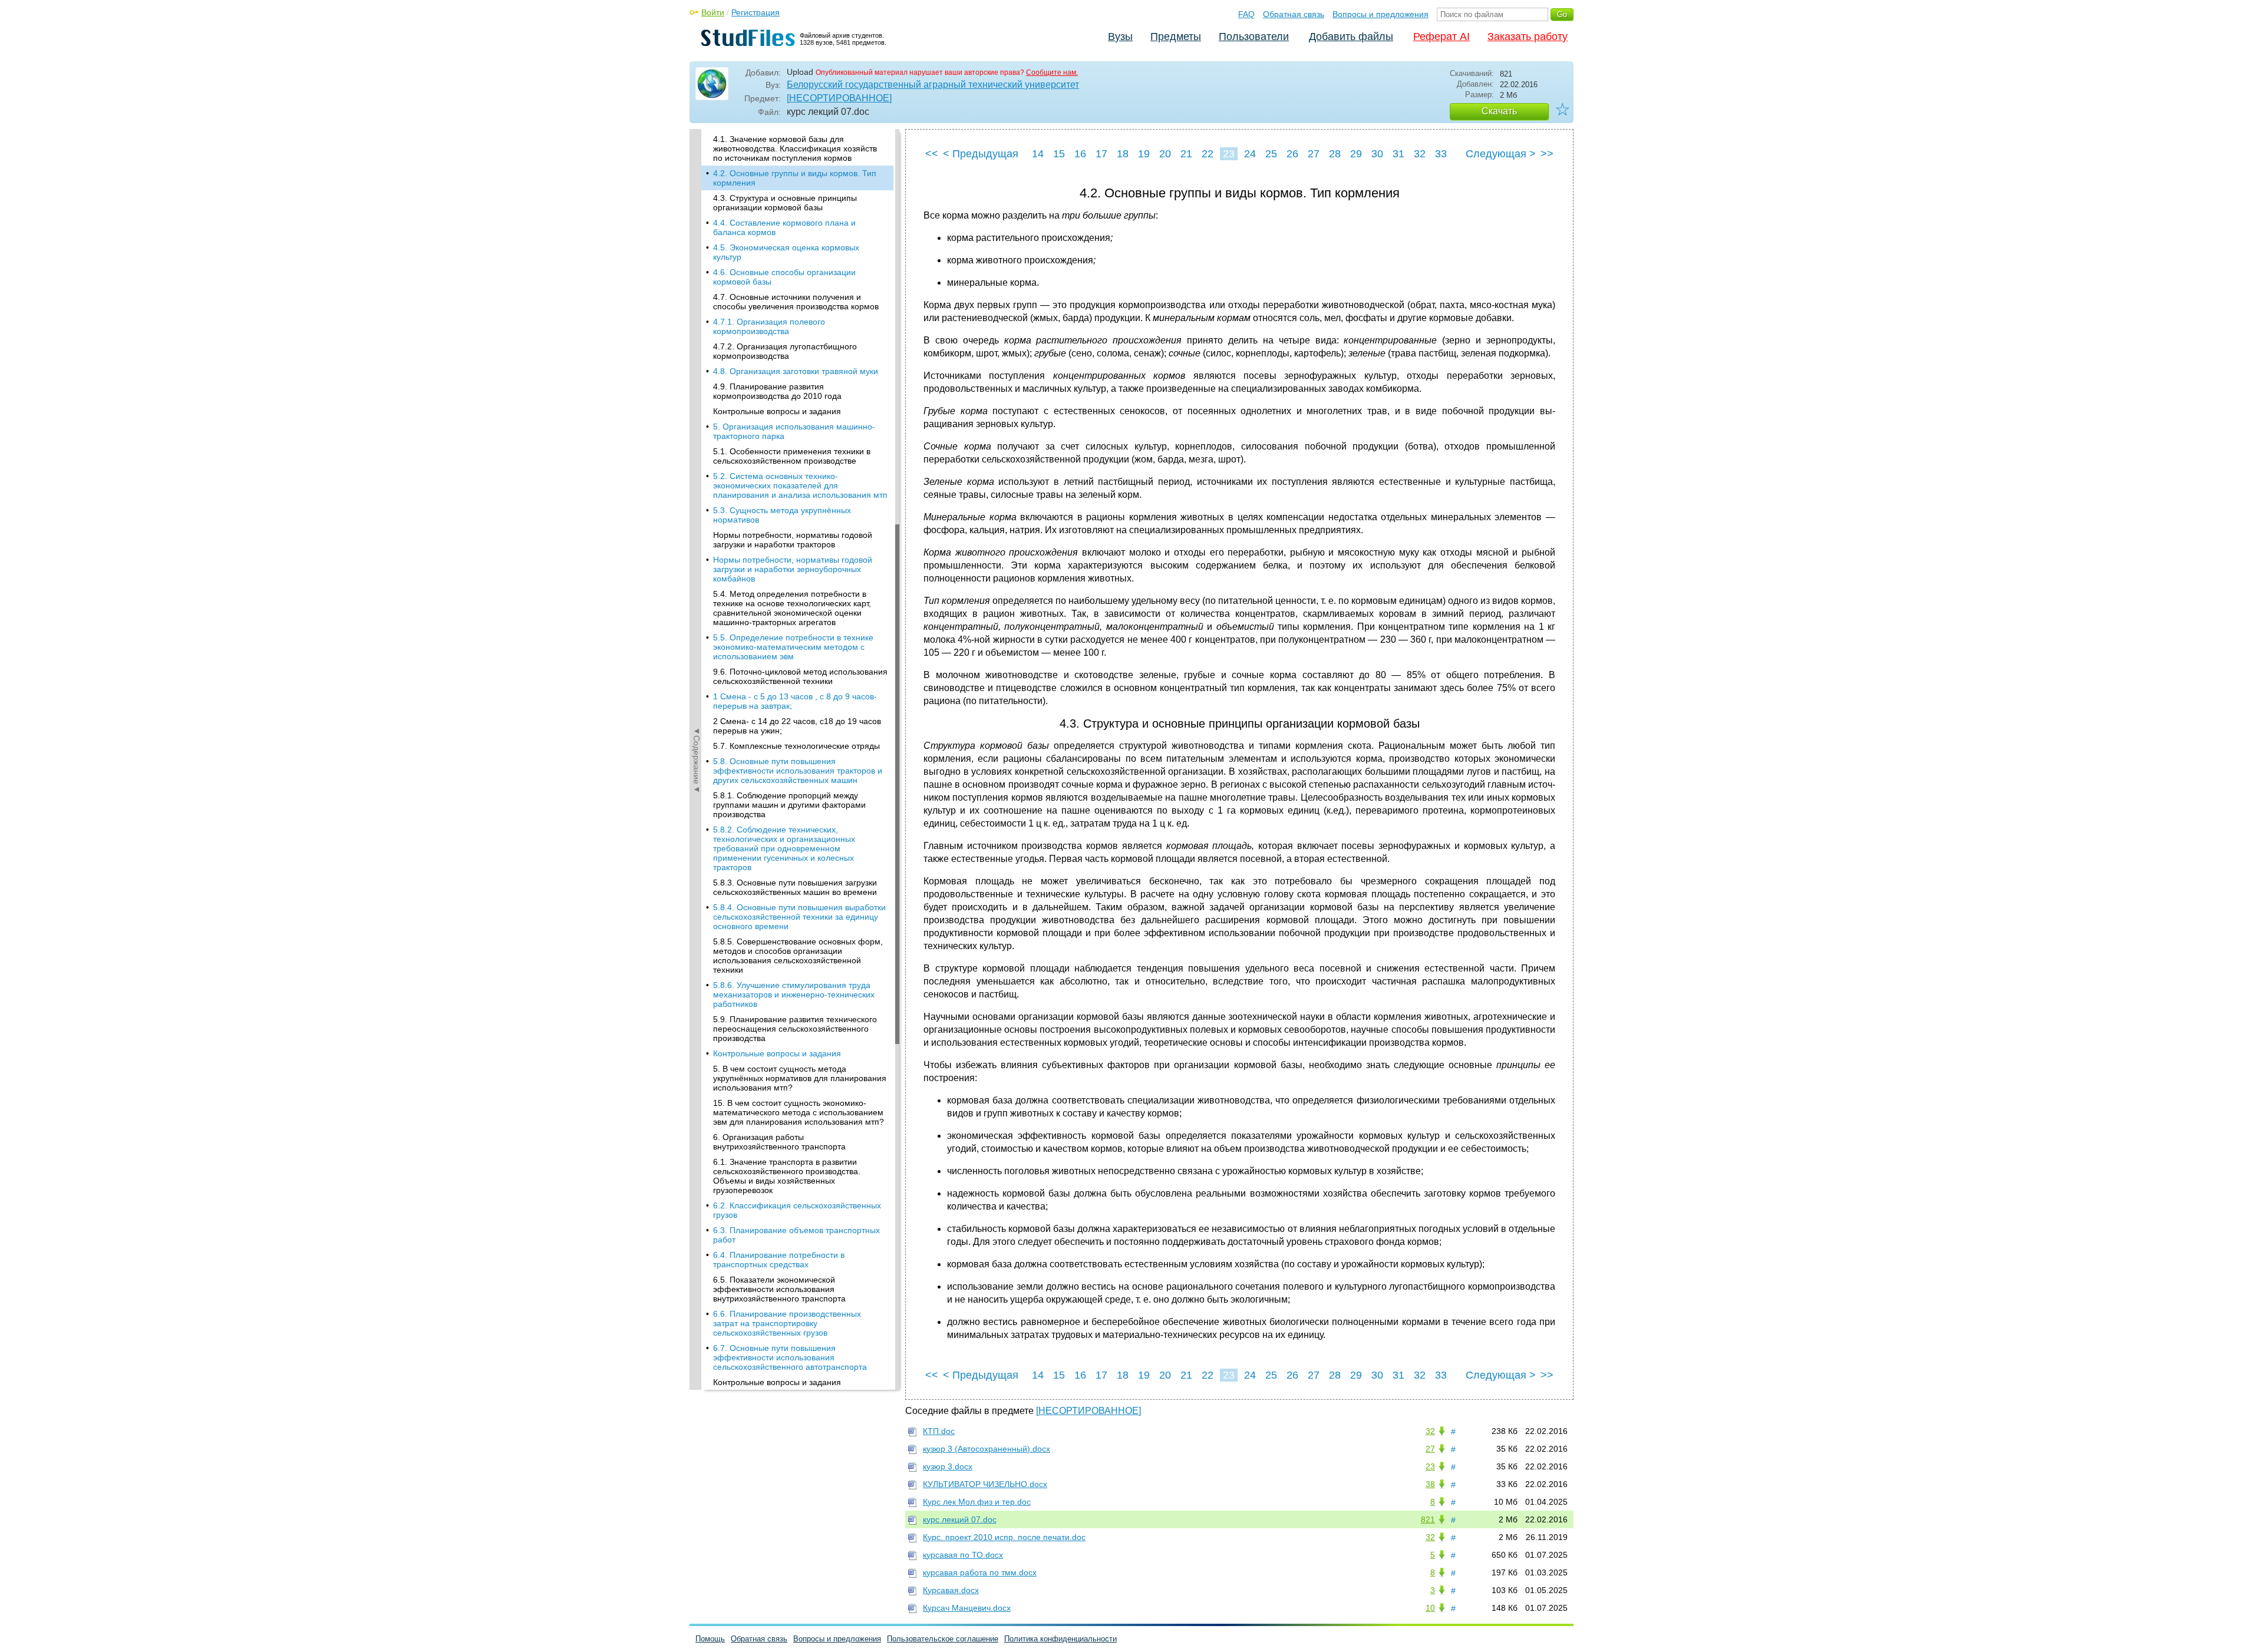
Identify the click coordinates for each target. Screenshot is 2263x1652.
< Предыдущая (981, 154)
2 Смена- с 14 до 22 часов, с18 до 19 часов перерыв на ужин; (797, 726)
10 (1430, 1608)
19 (1144, 154)
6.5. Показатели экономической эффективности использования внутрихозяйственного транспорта (779, 1289)
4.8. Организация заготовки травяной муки (796, 371)
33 (1441, 154)
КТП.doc (939, 1431)
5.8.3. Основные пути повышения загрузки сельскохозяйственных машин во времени (795, 887)
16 (1080, 154)
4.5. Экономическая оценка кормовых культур (786, 252)
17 (1101, 154)
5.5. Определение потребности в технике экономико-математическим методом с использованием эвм (793, 647)
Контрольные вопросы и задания (777, 411)
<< (932, 154)
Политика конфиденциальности (1060, 1639)
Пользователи (1254, 37)
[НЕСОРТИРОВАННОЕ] (839, 98)
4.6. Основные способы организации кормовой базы (784, 277)
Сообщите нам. (1052, 72)
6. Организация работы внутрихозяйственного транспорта (779, 1142)
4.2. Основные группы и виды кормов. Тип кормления (795, 178)
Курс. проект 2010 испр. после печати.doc (1004, 1537)
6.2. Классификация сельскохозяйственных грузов (797, 1210)
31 (1398, 154)
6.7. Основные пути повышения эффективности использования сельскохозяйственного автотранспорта (790, 1357)
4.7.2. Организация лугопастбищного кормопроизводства (785, 351)
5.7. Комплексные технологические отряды (796, 746)
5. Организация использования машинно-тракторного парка (794, 431)
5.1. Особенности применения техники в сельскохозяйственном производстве (792, 456)
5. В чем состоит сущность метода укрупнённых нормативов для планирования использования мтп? (800, 1078)
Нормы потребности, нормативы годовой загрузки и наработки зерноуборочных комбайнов (793, 569)
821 (1428, 1519)
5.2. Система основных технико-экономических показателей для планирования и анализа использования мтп (800, 485)
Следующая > (1501, 154)
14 (1038, 154)
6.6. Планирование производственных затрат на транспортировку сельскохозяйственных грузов (787, 1323)
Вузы (1120, 37)
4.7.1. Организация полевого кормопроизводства (769, 326)
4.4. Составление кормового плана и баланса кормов (784, 227)
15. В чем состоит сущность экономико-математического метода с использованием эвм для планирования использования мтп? (799, 1112)
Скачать (1499, 111)
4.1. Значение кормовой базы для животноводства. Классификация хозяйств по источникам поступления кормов (795, 148)
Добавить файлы (1351, 37)
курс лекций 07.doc (960, 1519)
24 (1250, 154)
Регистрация (756, 12)
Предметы (1176, 37)
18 (1123, 154)
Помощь (710, 1639)
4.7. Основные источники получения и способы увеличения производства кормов (796, 302)
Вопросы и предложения (1380, 14)
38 (1430, 1484)
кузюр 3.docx (948, 1466)
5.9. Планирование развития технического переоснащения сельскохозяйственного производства (795, 1029)
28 (1335, 154)
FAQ (1246, 14)
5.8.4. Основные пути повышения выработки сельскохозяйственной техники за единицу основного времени (799, 917)
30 (1377, 154)
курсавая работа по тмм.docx (980, 1572)
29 (1356, 154)
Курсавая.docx (951, 1590)
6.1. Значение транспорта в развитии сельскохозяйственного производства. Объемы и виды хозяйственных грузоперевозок (787, 1176)
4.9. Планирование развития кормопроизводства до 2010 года (777, 391)
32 (1420, 154)
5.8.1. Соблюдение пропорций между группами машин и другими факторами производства (789, 805)
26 (1292, 154)
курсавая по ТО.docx (963, 1555)
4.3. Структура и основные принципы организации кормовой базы (785, 203)
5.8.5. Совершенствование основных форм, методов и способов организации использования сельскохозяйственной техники (798, 956)
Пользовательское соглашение (943, 1639)
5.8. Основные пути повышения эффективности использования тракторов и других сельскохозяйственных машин (798, 771)
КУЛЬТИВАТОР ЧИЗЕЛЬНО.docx (985, 1484)
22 (1208, 154)
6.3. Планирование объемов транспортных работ (796, 1235)
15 (1059, 154)
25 (1271, 154)
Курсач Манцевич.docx (967, 1608)
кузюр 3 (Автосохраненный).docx (987, 1449)
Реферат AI (1441, 37)
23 (1229, 154)
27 (1314, 154)
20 (1165, 154)
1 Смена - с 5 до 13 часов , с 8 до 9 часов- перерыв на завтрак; (795, 701)
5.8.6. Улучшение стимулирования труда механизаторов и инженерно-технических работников (794, 994)
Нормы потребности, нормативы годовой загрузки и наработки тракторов (793, 540)
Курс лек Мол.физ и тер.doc (977, 1502)
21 (1186, 154)
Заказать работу (1528, 37)
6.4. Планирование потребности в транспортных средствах (779, 1260)
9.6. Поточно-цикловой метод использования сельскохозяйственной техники (800, 676)
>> (1547, 154)
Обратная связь (1294, 14)
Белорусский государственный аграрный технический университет (933, 85)
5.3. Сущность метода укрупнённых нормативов (782, 515)
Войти (713, 12)
